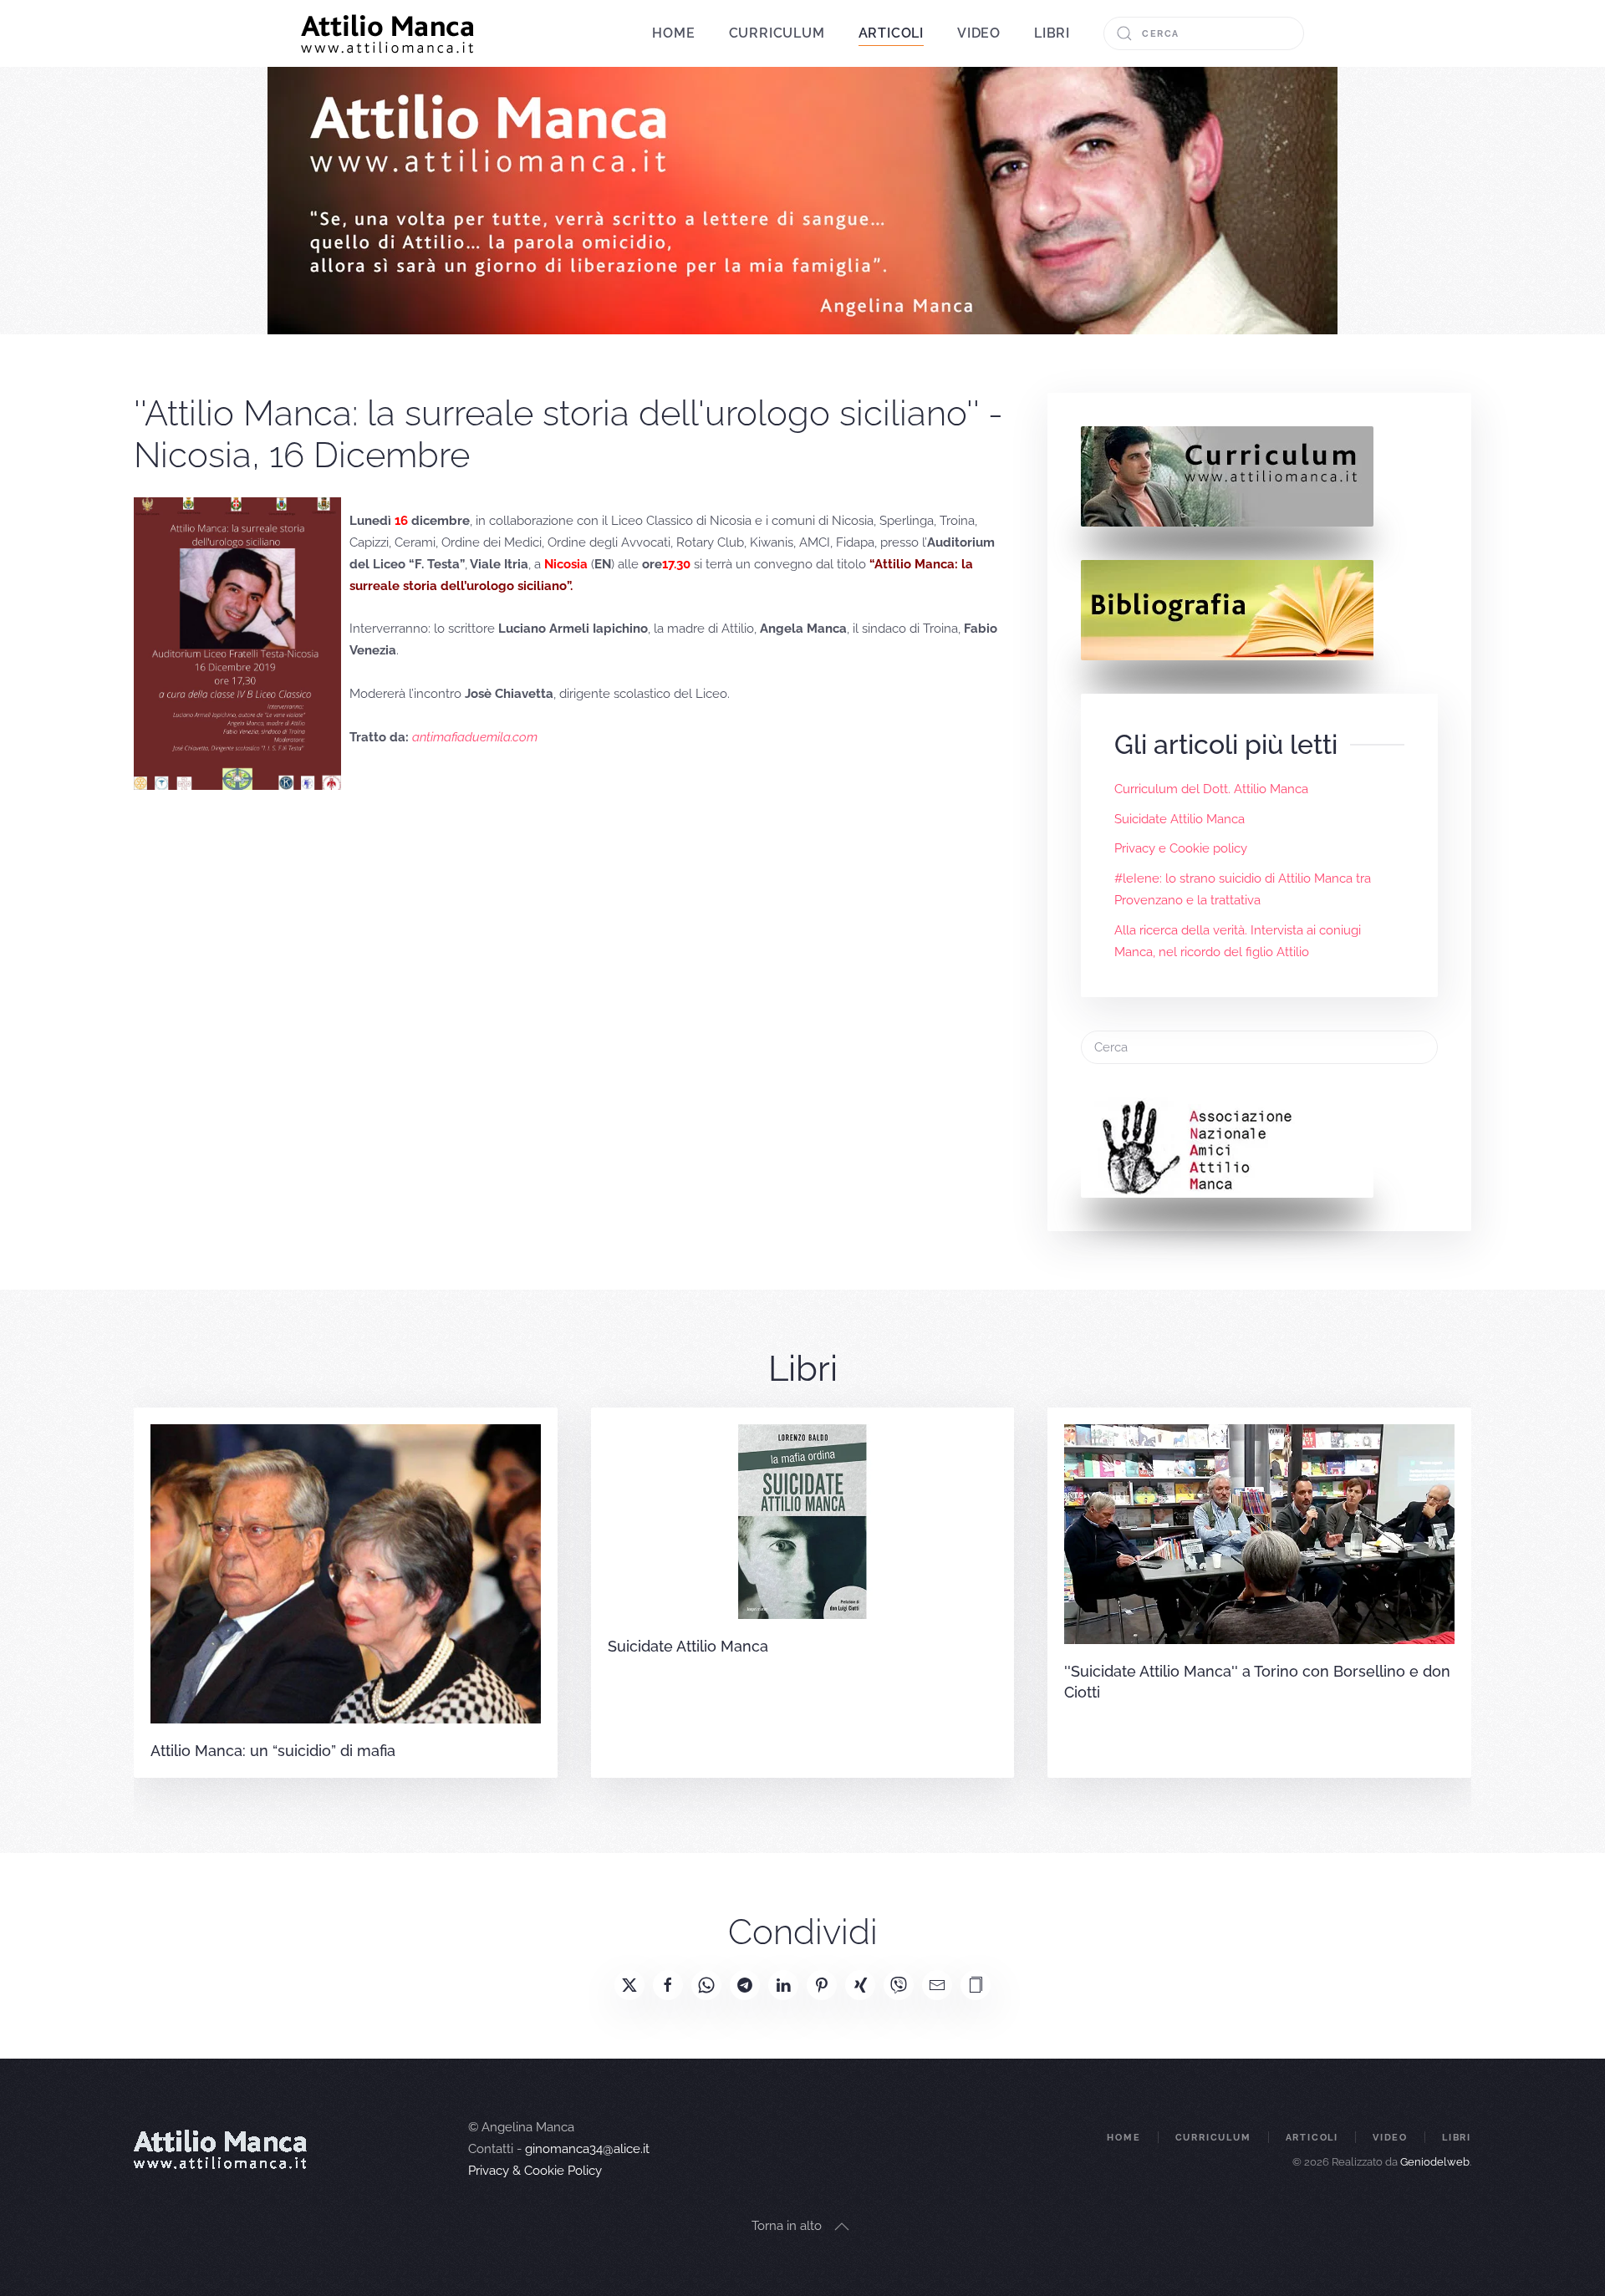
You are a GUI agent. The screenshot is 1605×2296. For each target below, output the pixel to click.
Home (673, 33)
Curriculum (777, 33)
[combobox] (1204, 33)
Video (979, 33)
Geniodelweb (1435, 2162)
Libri (1052, 33)
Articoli (1312, 2138)
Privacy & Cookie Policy (535, 2171)
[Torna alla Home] (387, 33)
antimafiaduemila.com (475, 737)
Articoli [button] (891, 33)
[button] (976, 1985)
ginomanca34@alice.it (587, 2149)
